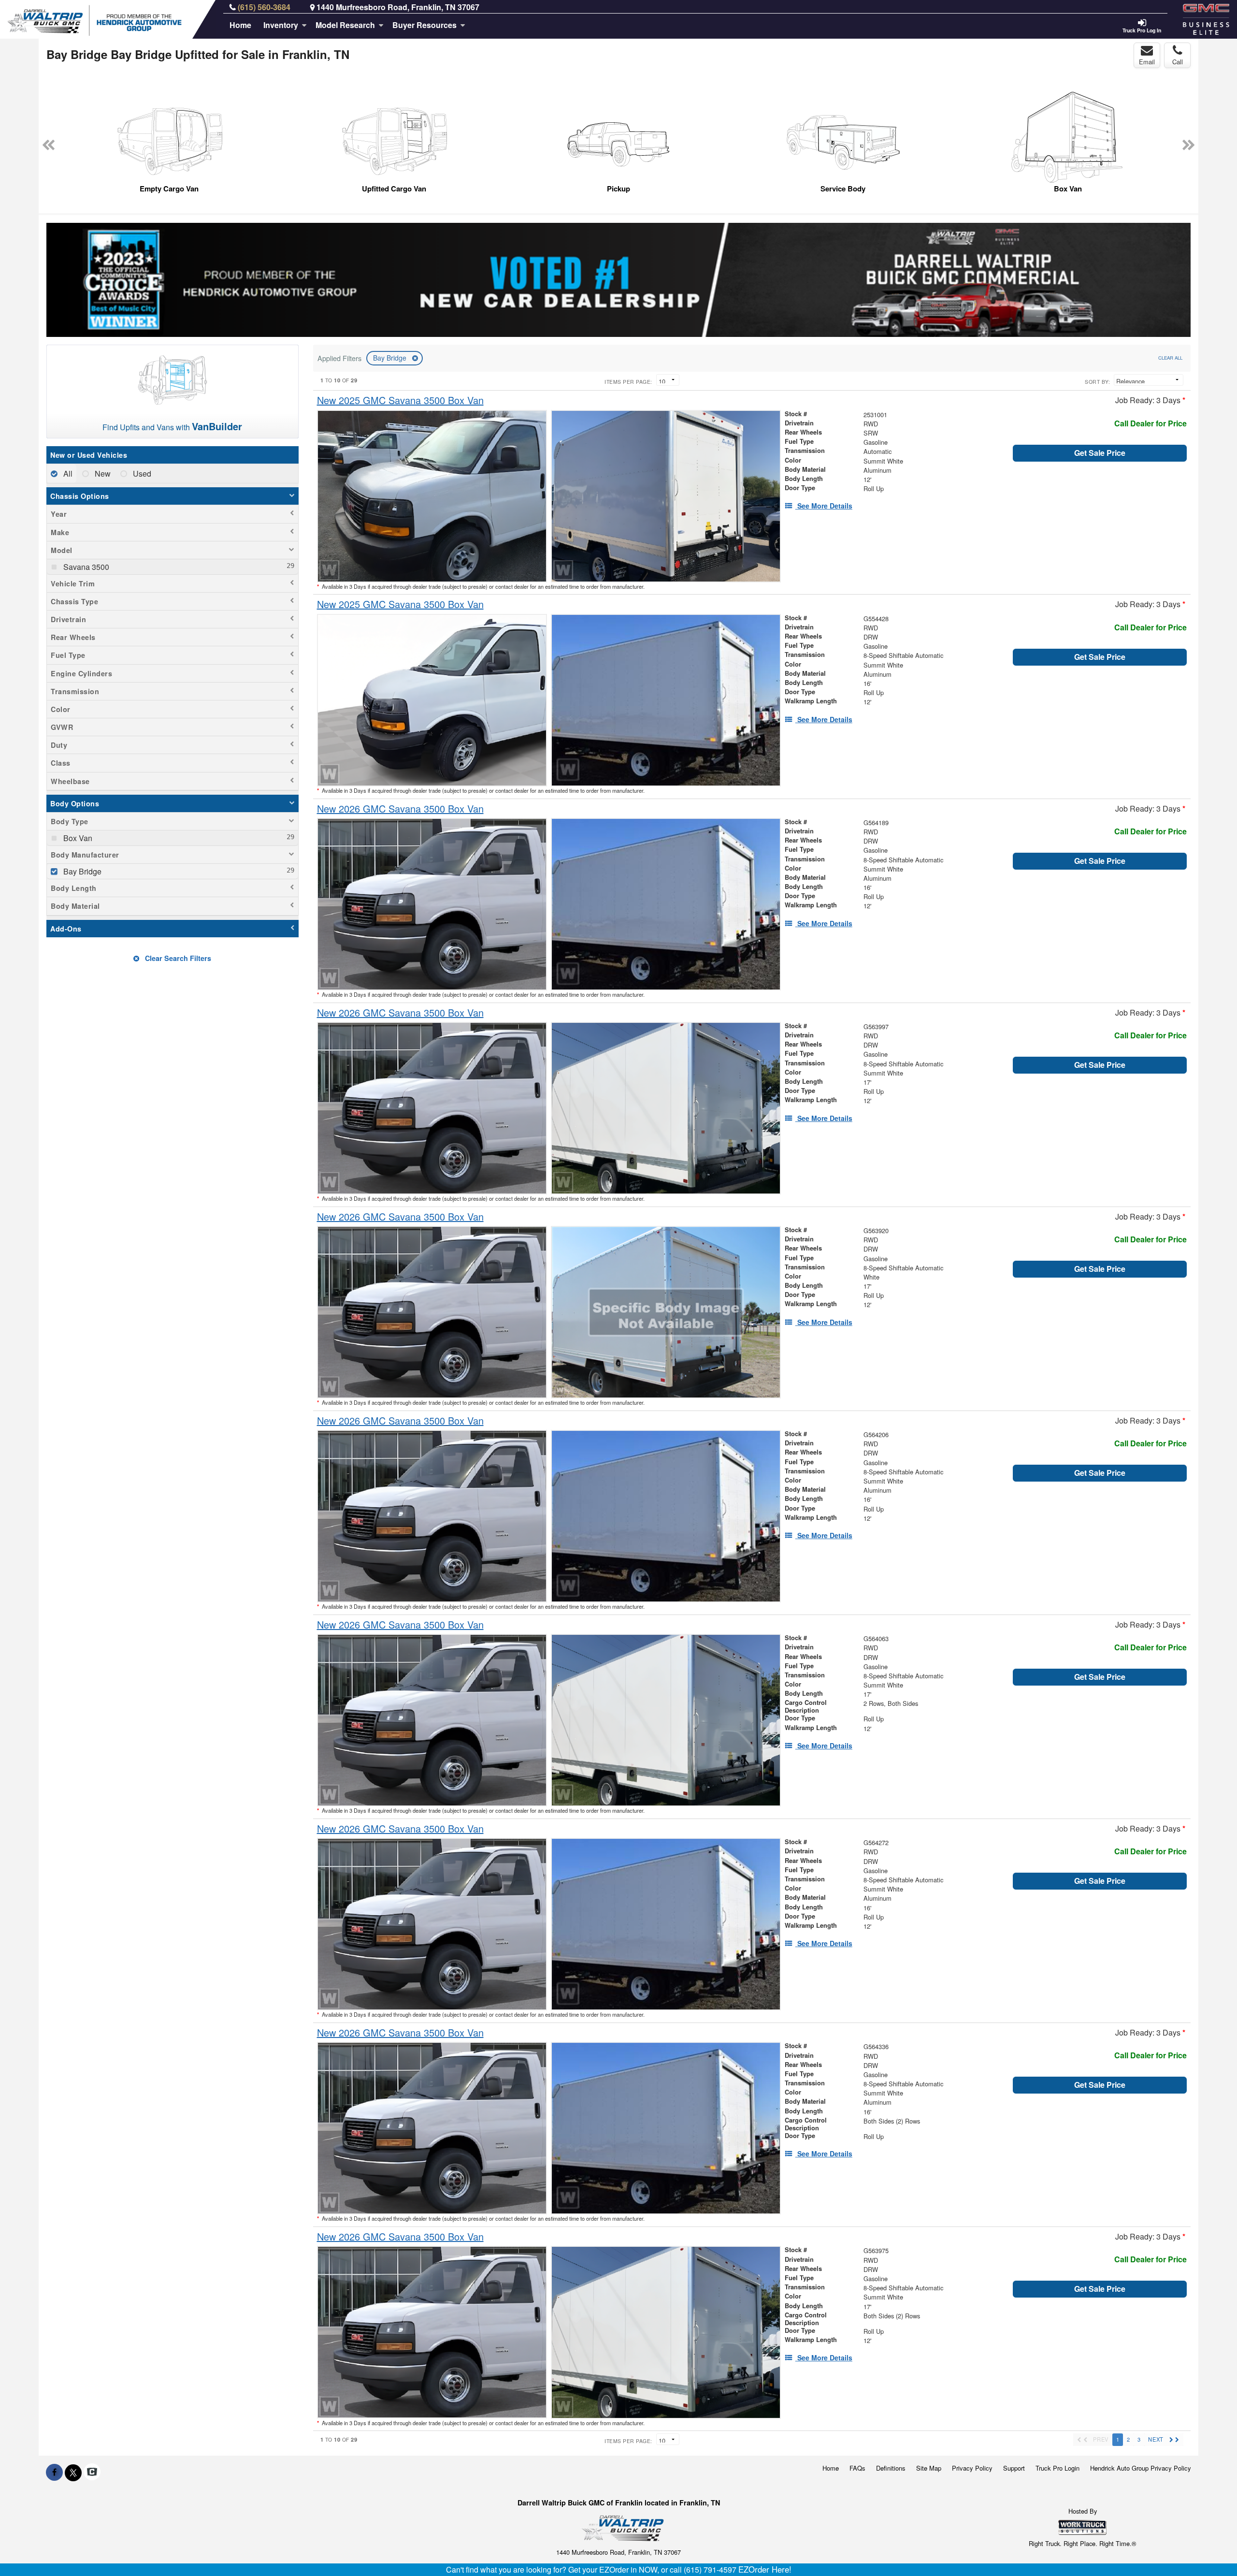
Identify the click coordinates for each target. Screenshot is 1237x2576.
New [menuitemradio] (102, 473)
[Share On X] (73, 2472)
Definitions (891, 2468)
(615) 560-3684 (264, 7)
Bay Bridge (391, 358)
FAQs (857, 2468)
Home (240, 25)
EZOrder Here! (765, 2569)
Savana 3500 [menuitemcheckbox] (85, 567)
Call (1178, 62)
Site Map (929, 2468)
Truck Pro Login (1057, 2468)
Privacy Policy (972, 2468)
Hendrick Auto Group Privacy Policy (1141, 2468)
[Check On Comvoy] (92, 2472)
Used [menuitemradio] (141, 473)
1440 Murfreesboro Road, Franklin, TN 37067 (398, 7)
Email (1147, 62)
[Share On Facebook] (54, 2472)
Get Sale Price (1100, 453)
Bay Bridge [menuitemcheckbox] (81, 871)
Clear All (1170, 358)
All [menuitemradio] (67, 473)
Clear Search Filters (177, 958)
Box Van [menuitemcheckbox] (77, 838)
